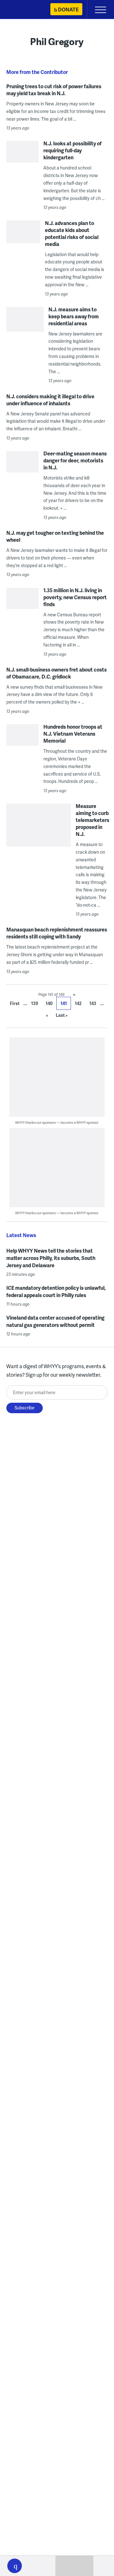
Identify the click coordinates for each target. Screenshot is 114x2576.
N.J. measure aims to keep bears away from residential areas (74, 316)
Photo (13, 851)
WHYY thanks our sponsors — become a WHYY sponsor (57, 1122)
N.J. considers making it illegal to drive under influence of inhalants (50, 400)
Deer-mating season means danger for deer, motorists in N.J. (75, 460)
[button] (15, 2566)
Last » (62, 1015)
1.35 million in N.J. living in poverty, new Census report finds (75, 597)
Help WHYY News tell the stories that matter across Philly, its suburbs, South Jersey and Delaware (51, 1258)
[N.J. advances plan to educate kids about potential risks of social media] (23, 242)
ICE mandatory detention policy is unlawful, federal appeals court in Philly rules (56, 1291)
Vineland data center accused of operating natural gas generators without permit (55, 1321)
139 (35, 1003)
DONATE (68, 9)
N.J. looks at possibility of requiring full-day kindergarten (73, 150)
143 (93, 1003)
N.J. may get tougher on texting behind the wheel (55, 536)
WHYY (24, 10)
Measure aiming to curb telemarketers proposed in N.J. (92, 820)
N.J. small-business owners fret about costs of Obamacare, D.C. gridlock (57, 673)
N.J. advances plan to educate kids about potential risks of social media (72, 233)
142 (78, 1003)
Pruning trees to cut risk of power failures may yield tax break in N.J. (54, 90)
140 (49, 1003)
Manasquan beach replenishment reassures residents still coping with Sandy (57, 933)
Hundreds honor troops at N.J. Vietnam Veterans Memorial (73, 734)
